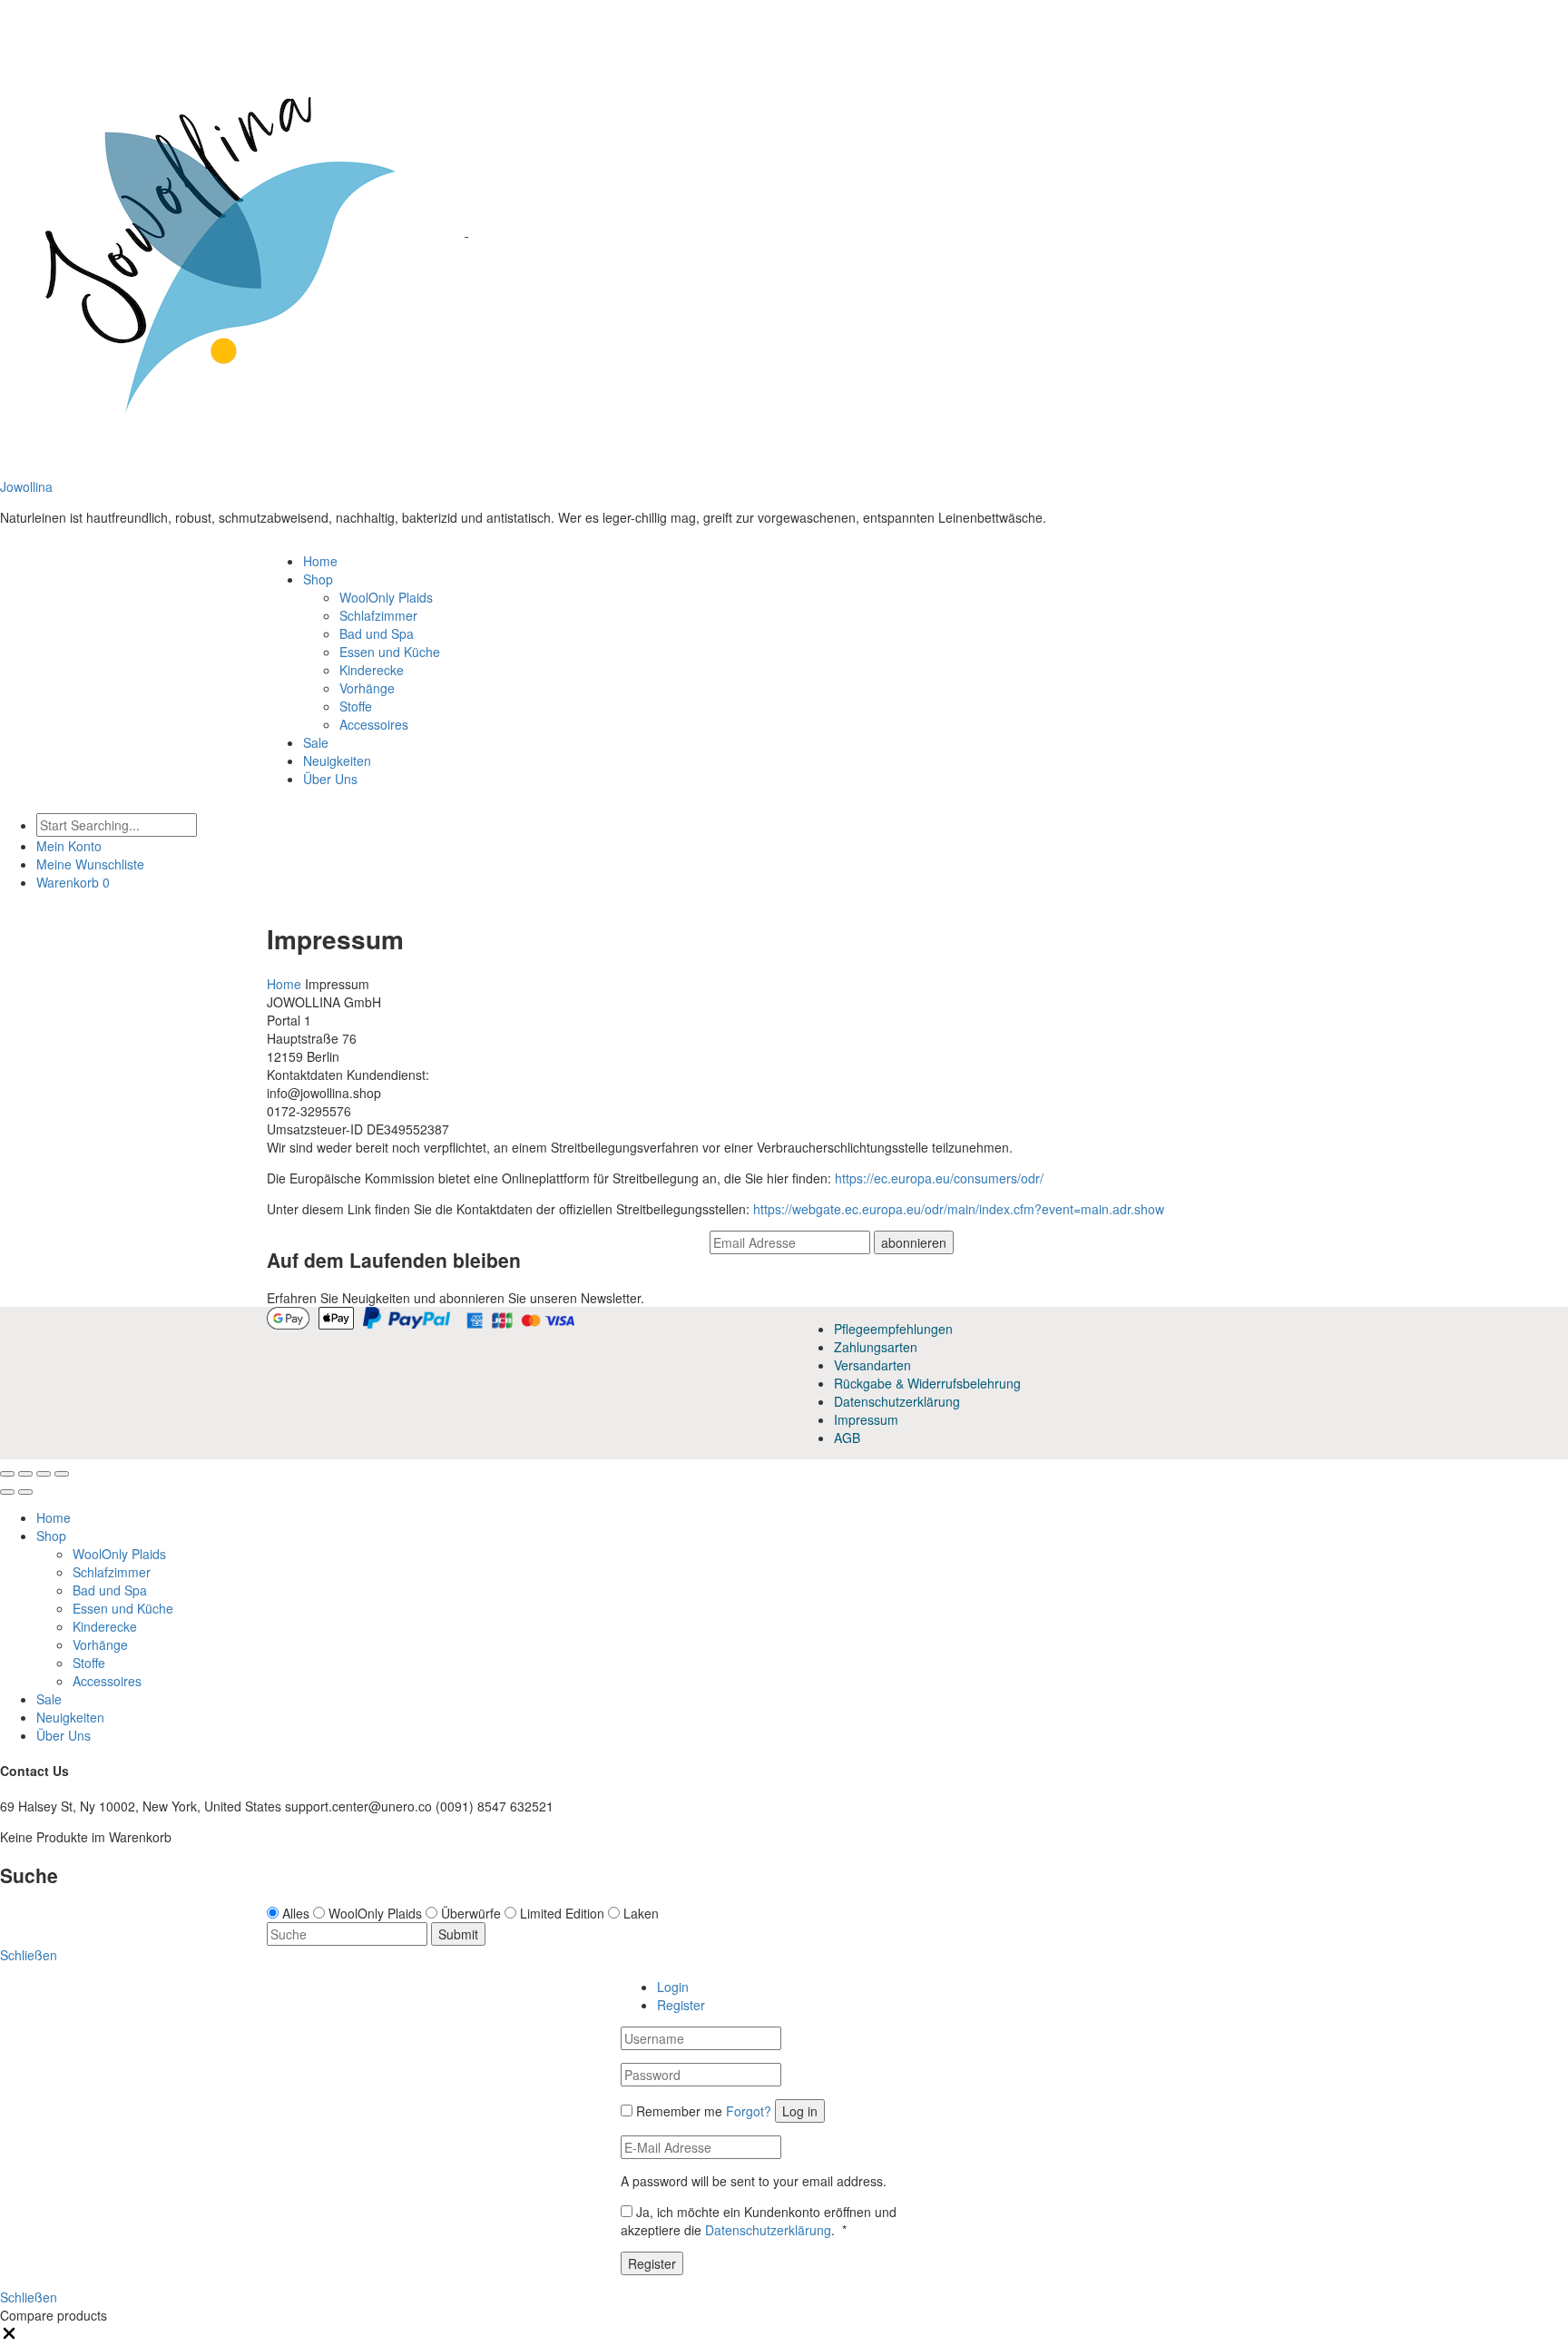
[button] (9, 2337)
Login (673, 1987)
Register (681, 2005)
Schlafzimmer (378, 615)
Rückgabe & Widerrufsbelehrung (927, 1383)
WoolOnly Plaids (386, 597)
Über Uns (330, 779)
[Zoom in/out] (62, 1474)
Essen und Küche (390, 652)
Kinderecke (372, 670)
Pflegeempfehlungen (893, 1329)
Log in (800, 2111)
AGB (847, 1438)
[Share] (25, 1474)
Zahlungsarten (876, 1347)
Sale (316, 742)
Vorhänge (367, 688)
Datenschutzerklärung (897, 1401)
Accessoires (374, 724)
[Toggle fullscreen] (44, 1474)
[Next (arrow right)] (25, 1492)
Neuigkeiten (337, 761)
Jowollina (26, 486)
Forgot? (749, 2111)
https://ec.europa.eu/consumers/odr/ (939, 1178)
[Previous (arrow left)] (7, 1492)
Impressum (866, 1419)
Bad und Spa (377, 633)
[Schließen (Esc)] (7, 1474)
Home (320, 561)
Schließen (29, 2297)
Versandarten (872, 1365)
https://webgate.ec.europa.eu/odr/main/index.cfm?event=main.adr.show (959, 1209)
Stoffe (356, 706)
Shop (318, 579)
